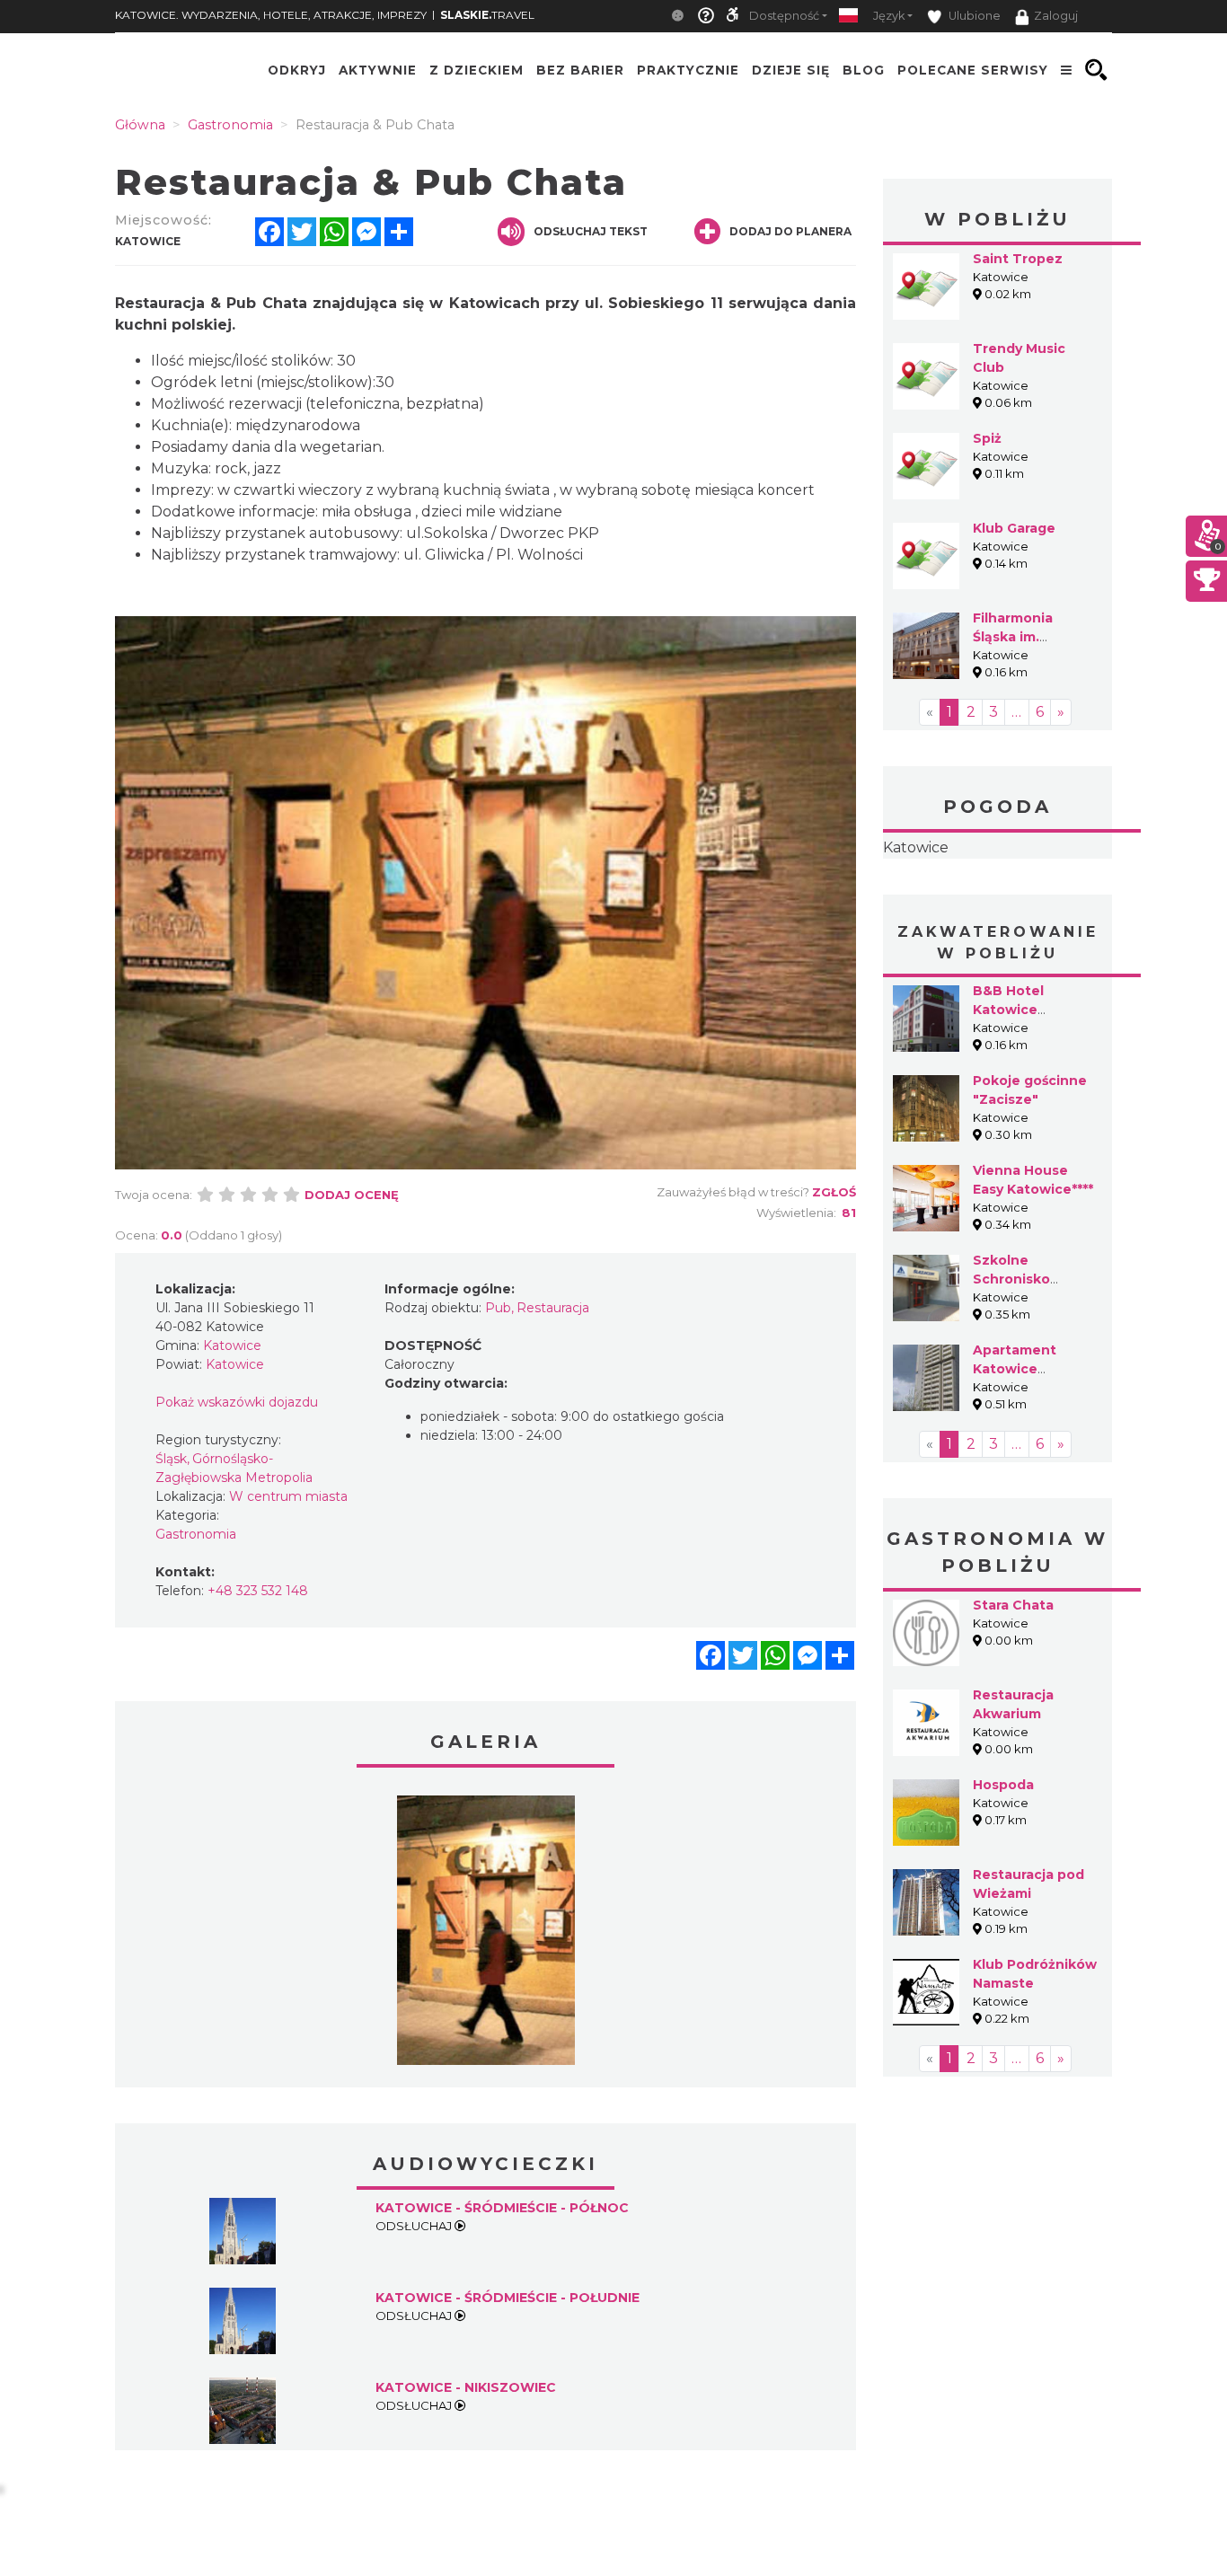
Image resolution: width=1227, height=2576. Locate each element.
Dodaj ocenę (352, 1195)
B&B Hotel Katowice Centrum (1008, 1010)
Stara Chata (1013, 1605)
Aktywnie (378, 70)
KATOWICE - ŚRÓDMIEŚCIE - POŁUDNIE (508, 2298)
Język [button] (889, 16)
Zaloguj (1056, 16)
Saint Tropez (1018, 259)
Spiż (987, 438)
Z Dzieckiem (477, 70)
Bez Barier (580, 70)
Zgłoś (834, 1192)
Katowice (916, 847)
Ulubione (973, 16)
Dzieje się (791, 70)
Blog (864, 70)
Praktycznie (688, 70)
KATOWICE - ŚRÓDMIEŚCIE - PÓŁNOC (502, 2208)
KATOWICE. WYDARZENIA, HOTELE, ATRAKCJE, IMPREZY (271, 15)
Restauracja (553, 1308)
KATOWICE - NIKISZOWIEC (466, 2387)
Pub (498, 1308)
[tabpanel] (486, 1935)
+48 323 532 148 (258, 1591)
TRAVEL (487, 15)
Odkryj (297, 70)
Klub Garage (1014, 528)
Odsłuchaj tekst (591, 231)
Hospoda (1003, 1785)
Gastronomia (196, 1534)
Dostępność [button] (784, 16)
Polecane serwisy (973, 70)
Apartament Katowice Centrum (1015, 1369)
